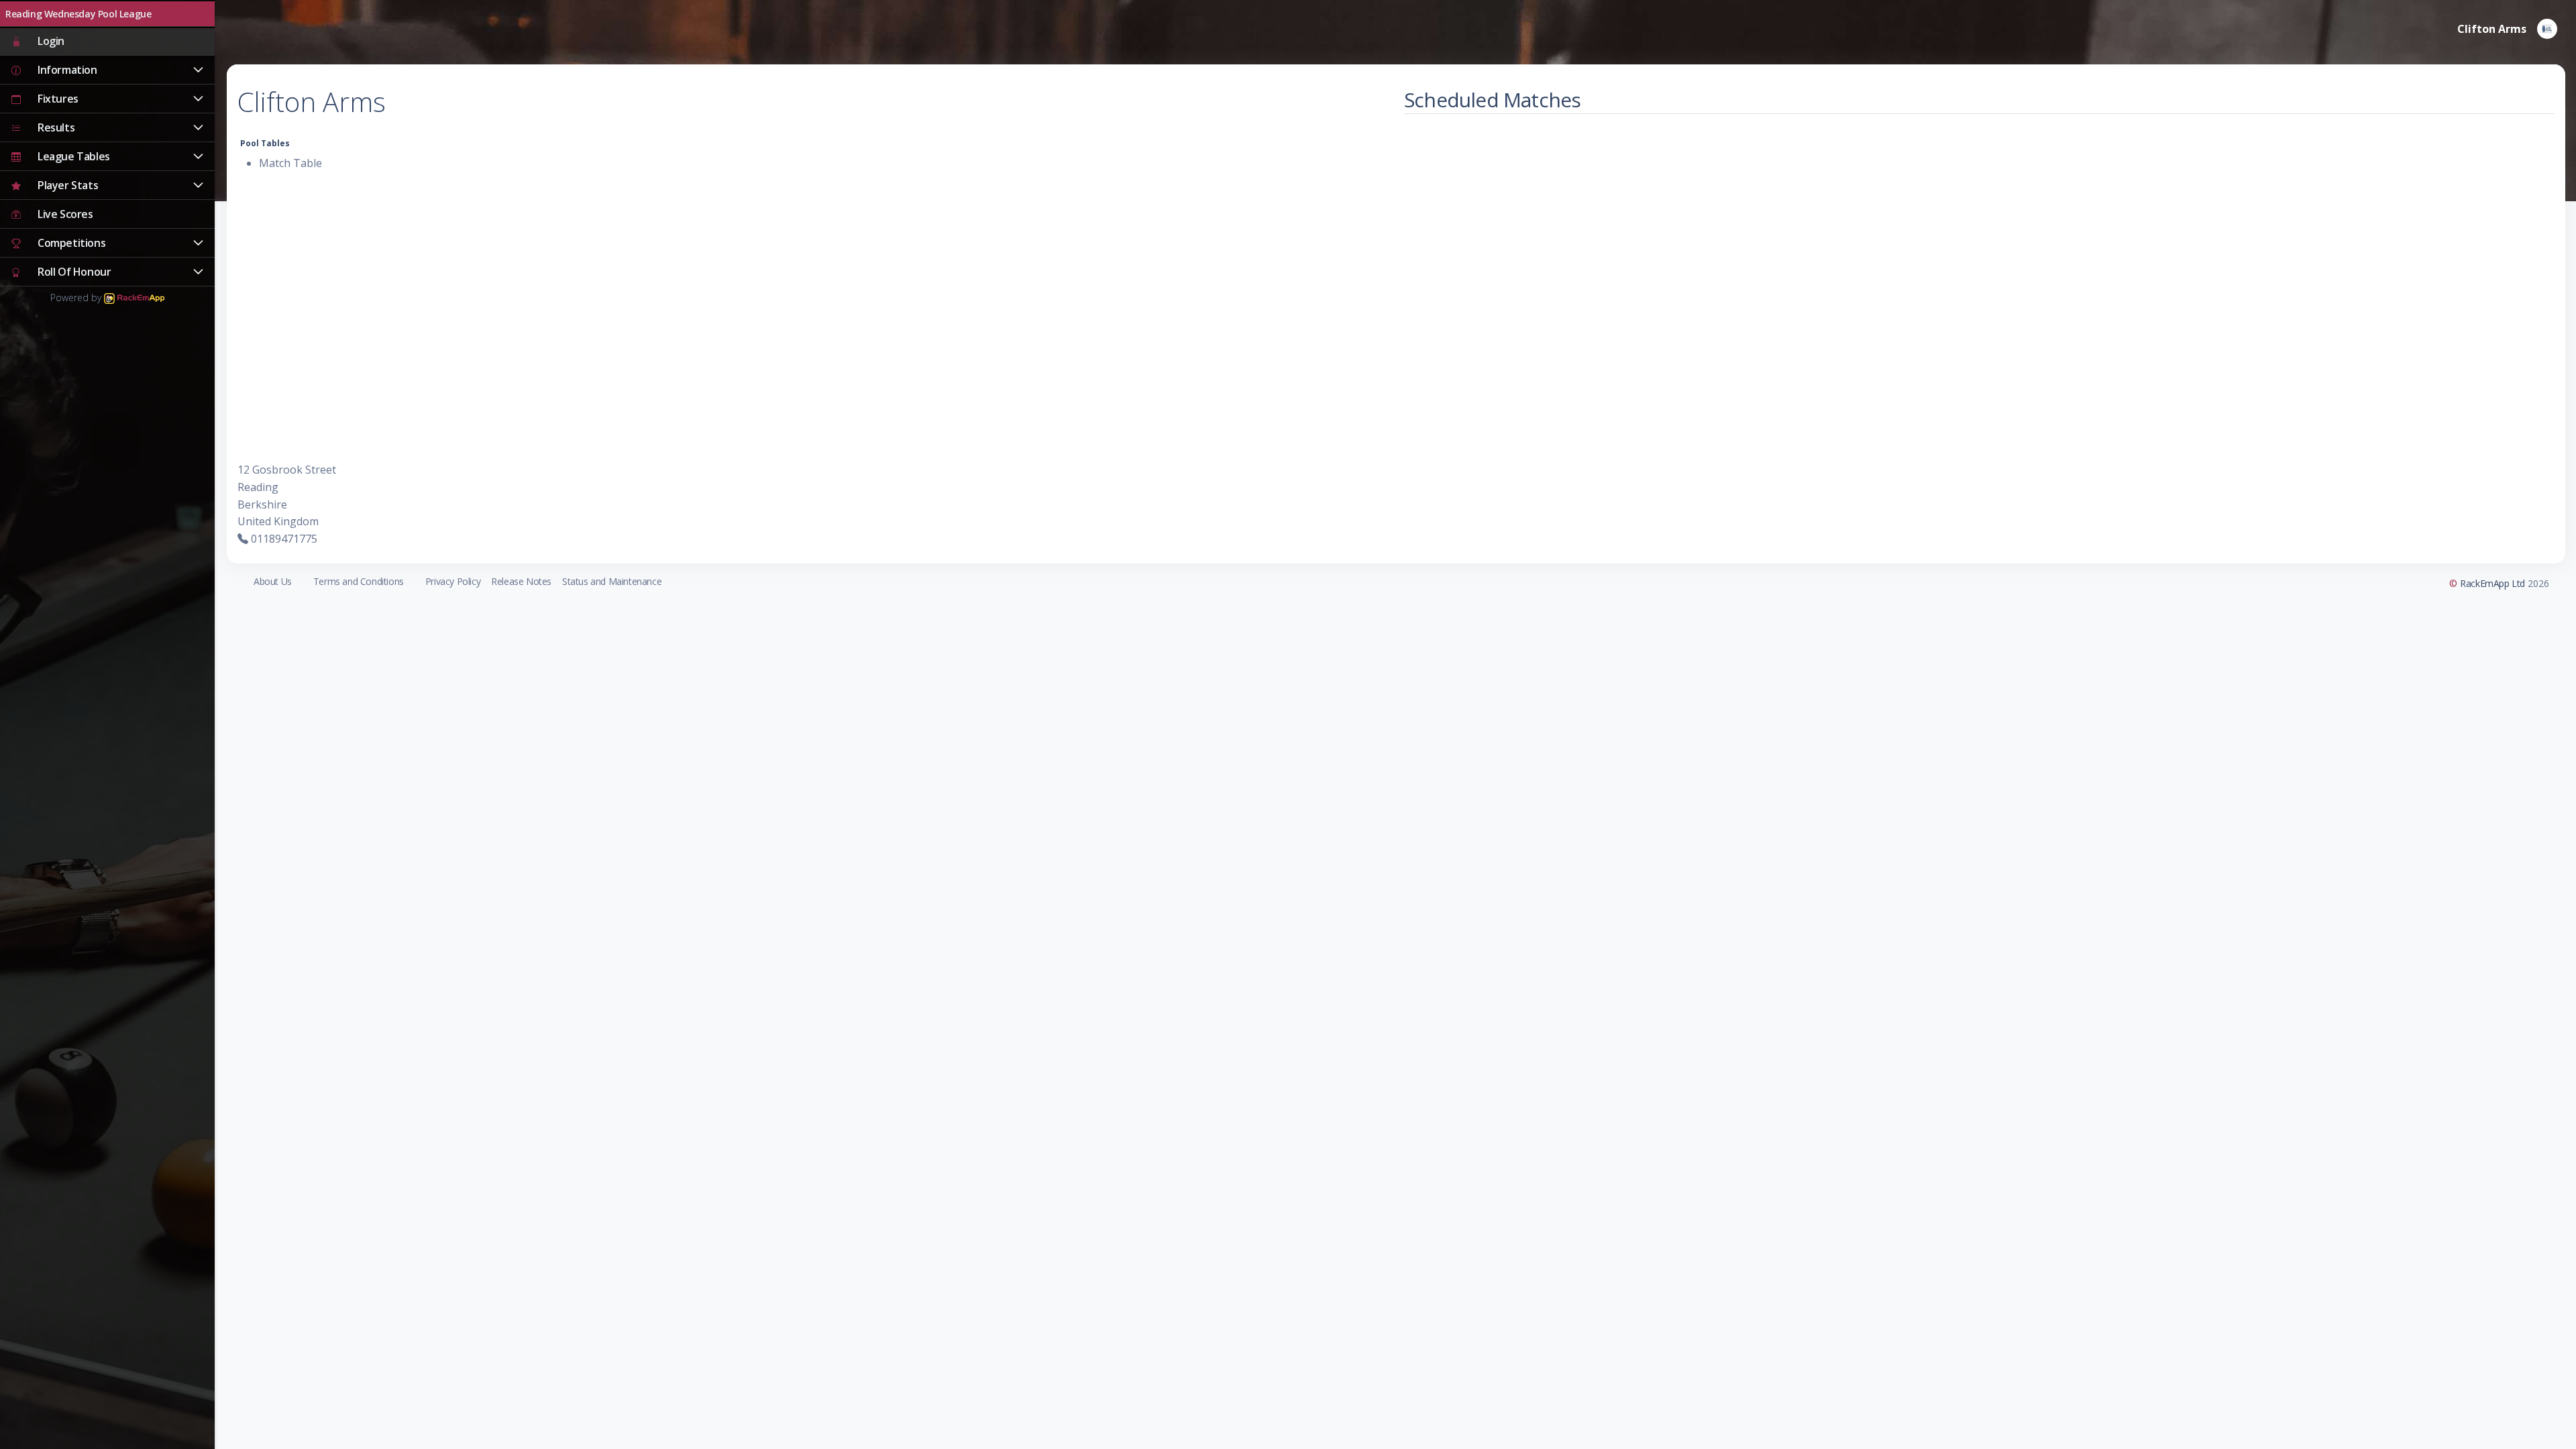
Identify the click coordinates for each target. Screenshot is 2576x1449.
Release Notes (521, 581)
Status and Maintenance (612, 581)
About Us (273, 581)
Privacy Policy (453, 581)
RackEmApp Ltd (2492, 583)
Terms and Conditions (359, 581)
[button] (107, 70)
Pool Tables (265, 143)
